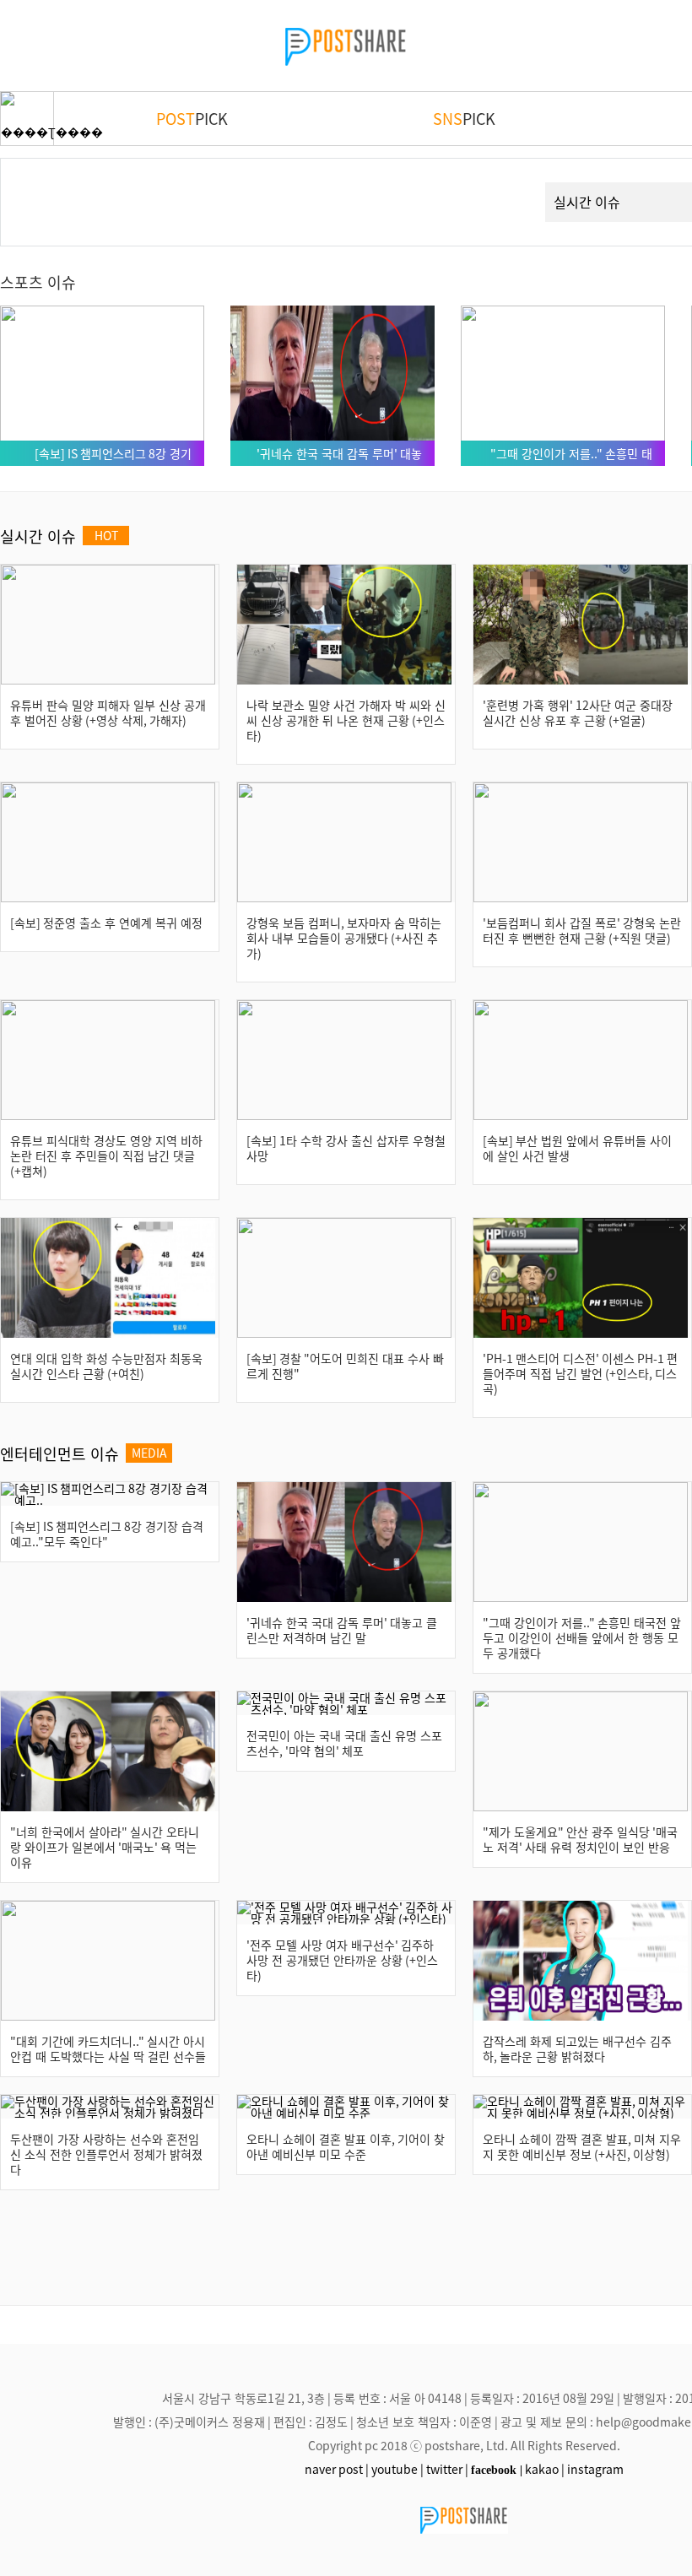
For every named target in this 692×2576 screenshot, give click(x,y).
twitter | (447, 2469)
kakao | (545, 2469)
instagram (595, 2469)
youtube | (397, 2469)
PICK (192, 118)
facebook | (497, 2470)
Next (502, 182)
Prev (40, 182)
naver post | (337, 2469)
